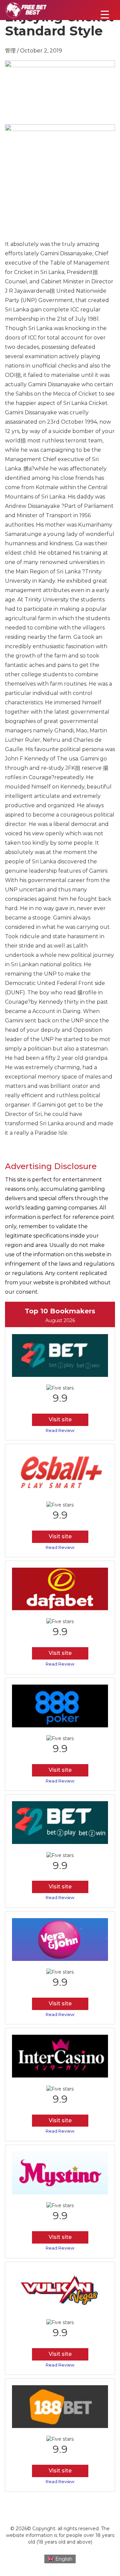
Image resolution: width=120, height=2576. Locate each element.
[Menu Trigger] (105, 14)
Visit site (60, 1419)
